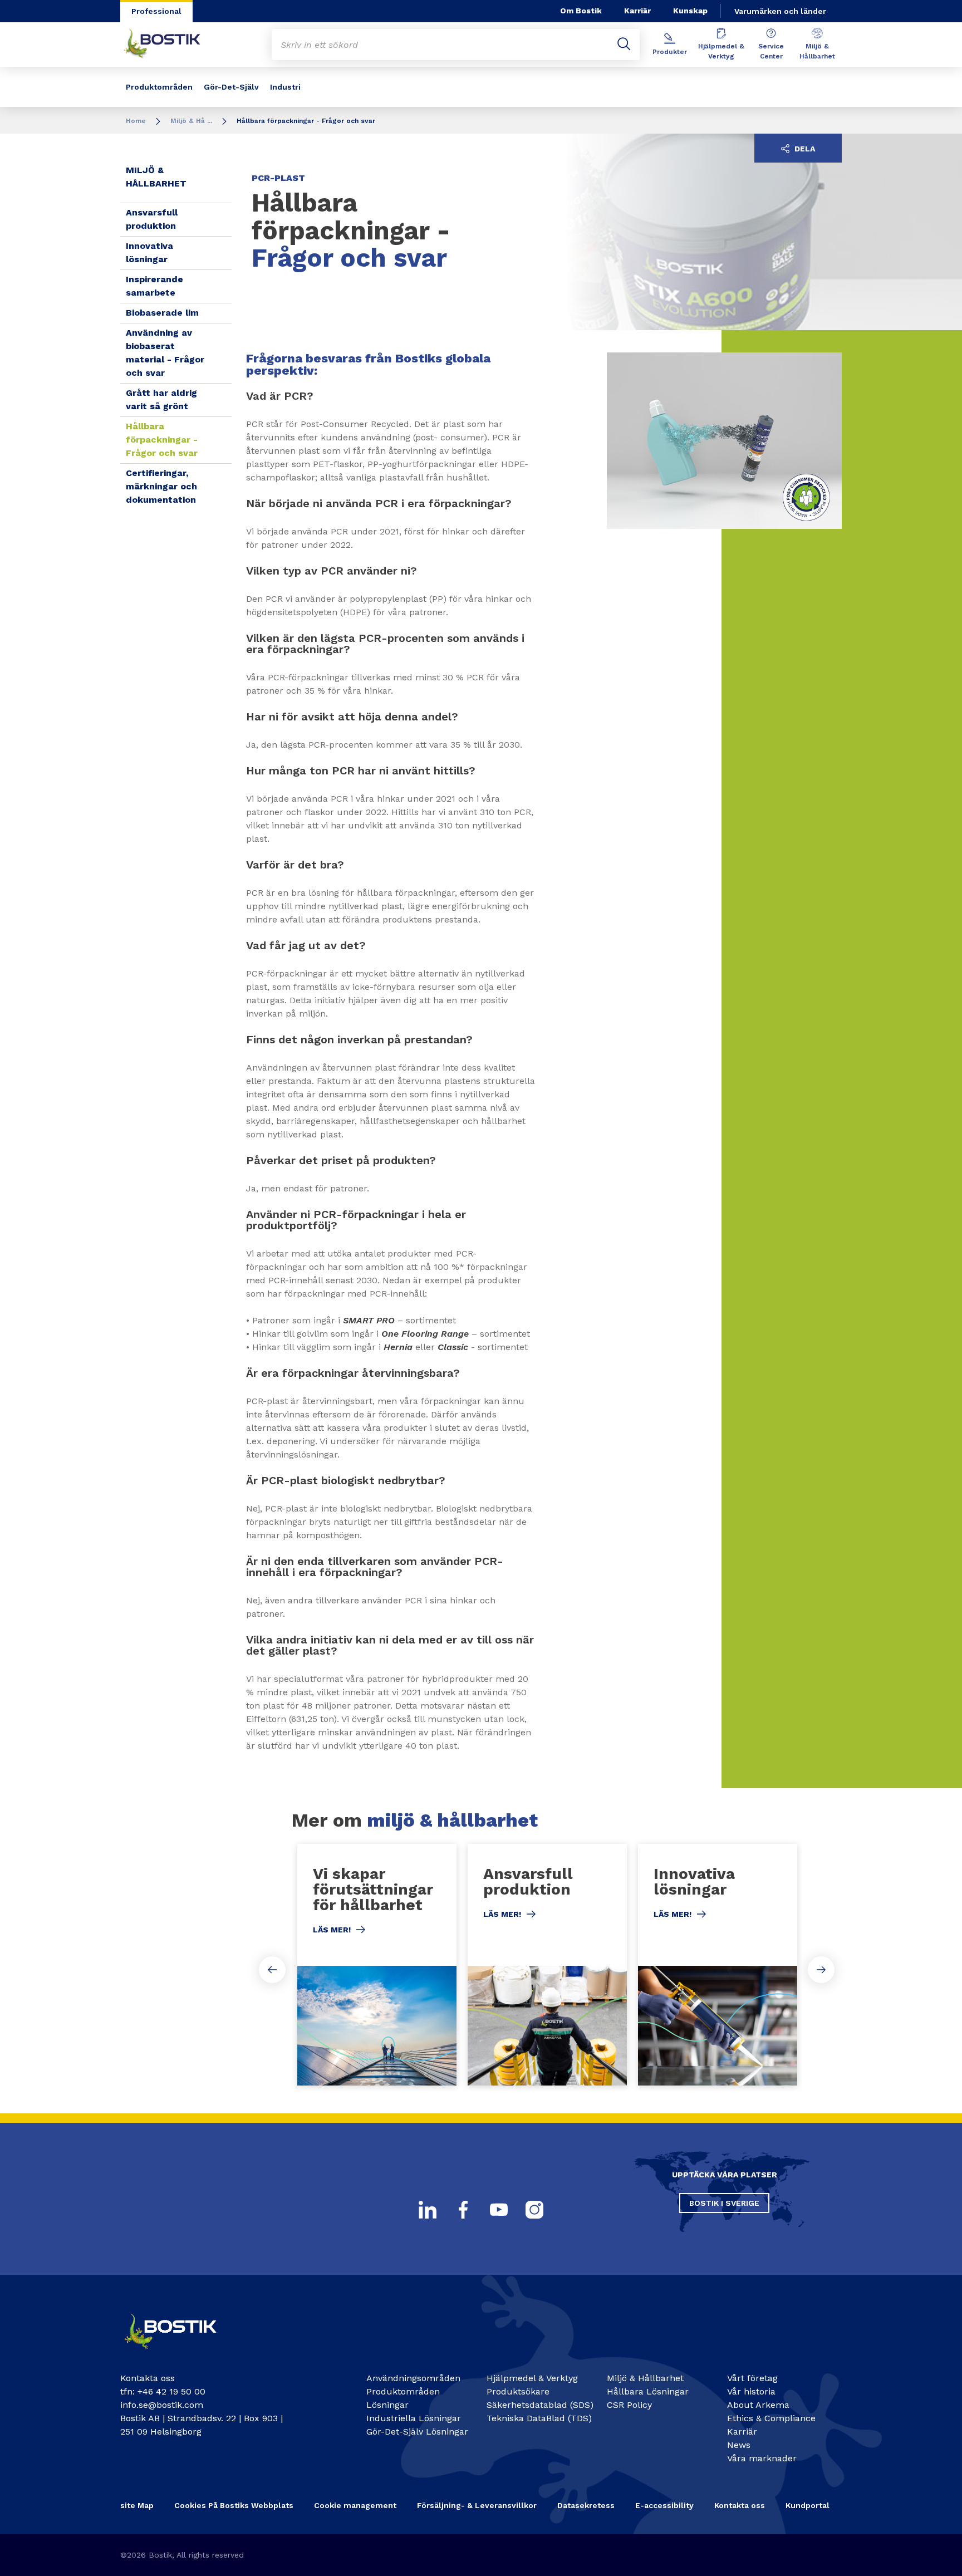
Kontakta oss (740, 2505)
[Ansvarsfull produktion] (547, 1965)
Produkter (670, 52)
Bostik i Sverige (724, 2203)
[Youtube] (499, 2210)
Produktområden (159, 87)
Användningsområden (413, 2378)
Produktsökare (518, 2391)
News (739, 2445)
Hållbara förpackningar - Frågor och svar (162, 440)
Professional (156, 11)
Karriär (637, 11)
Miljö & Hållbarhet (817, 51)
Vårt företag (752, 2378)
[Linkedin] (428, 2210)
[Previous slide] (272, 1970)
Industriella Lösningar (414, 2418)
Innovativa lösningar (149, 252)
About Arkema (758, 2405)
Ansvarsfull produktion (152, 219)
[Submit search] (624, 45)
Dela (804, 149)
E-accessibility (664, 2505)
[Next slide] (821, 1970)
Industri (285, 87)
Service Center (771, 51)
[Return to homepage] (170, 45)
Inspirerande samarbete (154, 286)
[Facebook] (463, 2210)
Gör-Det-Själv (231, 87)
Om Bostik (581, 11)
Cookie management (355, 2505)
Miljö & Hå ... (191, 121)
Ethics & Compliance (771, 2418)
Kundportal (808, 2505)
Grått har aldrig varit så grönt (161, 399)
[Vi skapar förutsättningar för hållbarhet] (377, 1965)
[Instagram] (534, 2210)
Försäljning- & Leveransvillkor (477, 2505)
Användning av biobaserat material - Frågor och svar (165, 353)
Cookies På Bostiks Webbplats (234, 2505)
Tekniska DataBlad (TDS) (539, 2418)
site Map (137, 2505)
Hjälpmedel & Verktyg (721, 51)
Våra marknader (762, 2458)
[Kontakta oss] (180, 2354)
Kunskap (690, 11)
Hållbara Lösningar (648, 2391)
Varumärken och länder (780, 11)
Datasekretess (586, 2505)
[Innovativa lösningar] (718, 1965)
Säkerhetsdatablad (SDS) (540, 2405)
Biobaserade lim (162, 313)
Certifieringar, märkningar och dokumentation (161, 486)
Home (136, 121)
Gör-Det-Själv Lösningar (417, 2432)
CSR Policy (629, 2405)
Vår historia (751, 2391)
